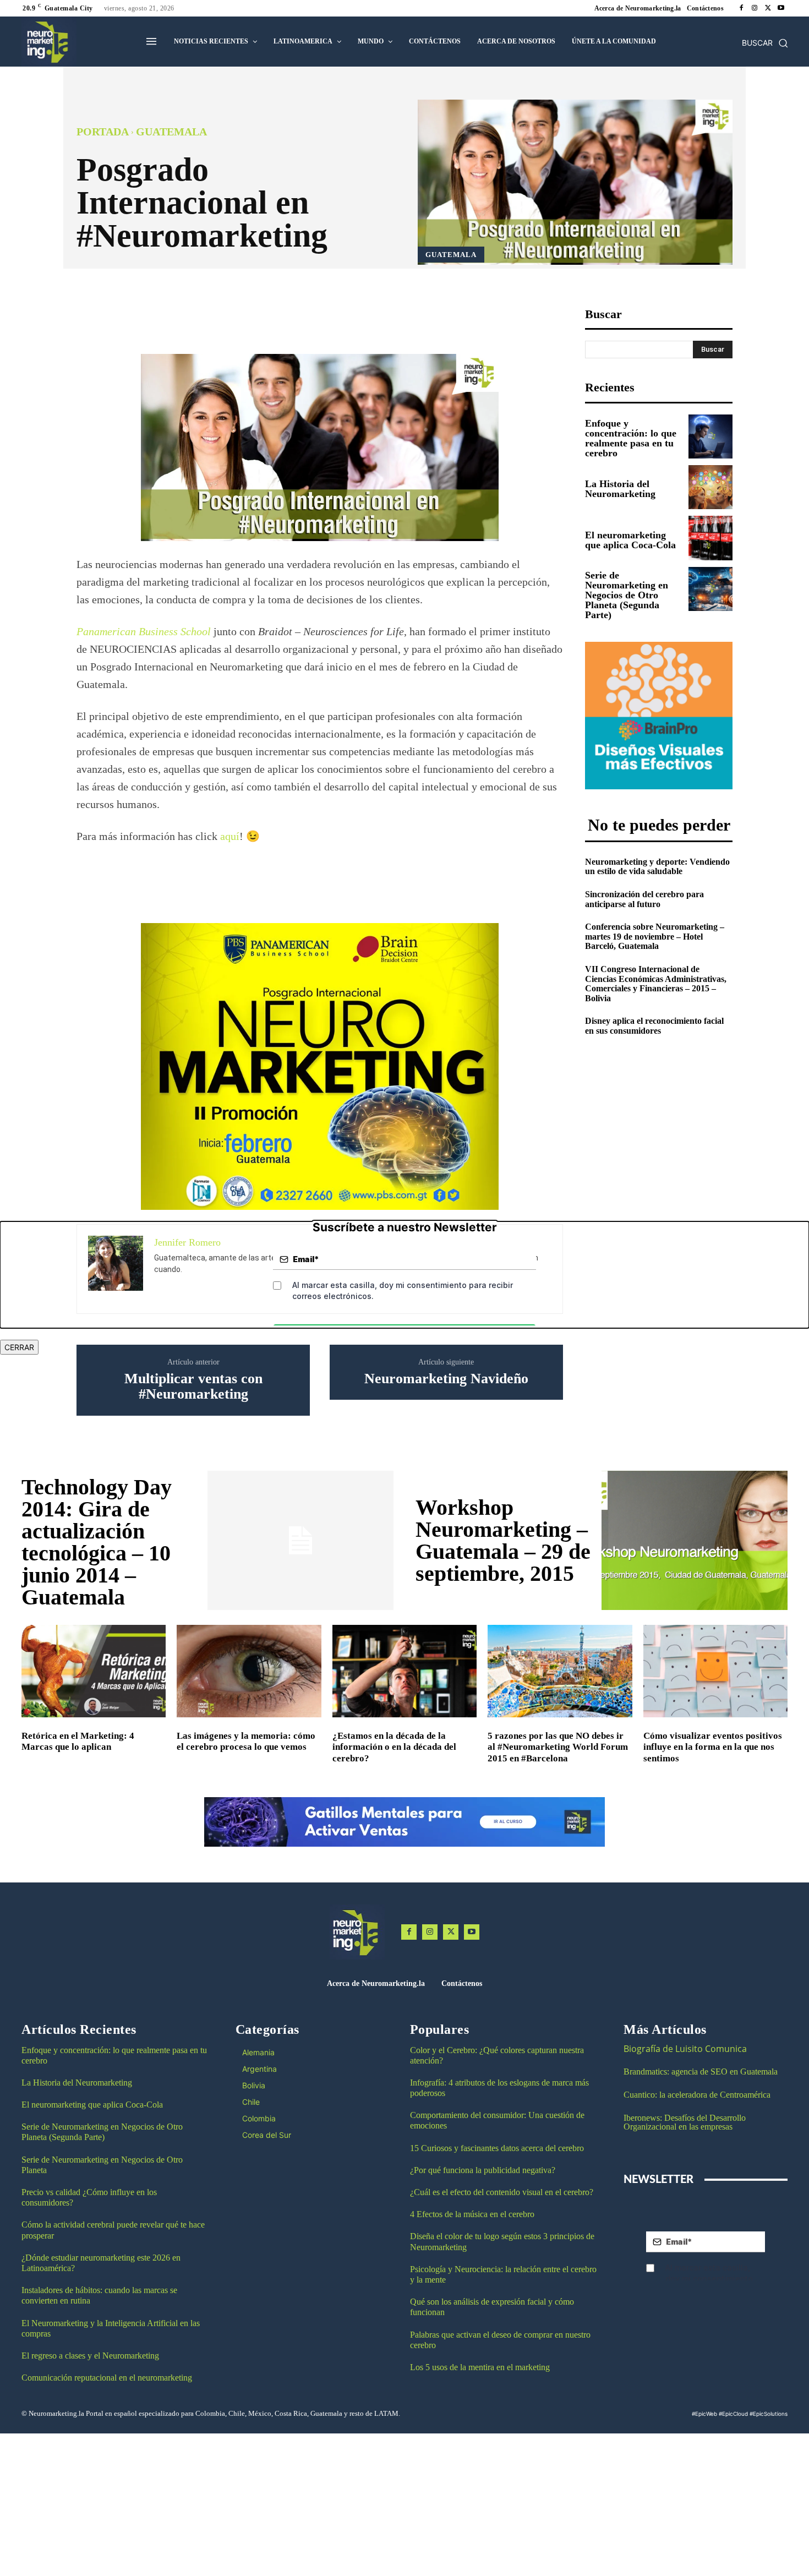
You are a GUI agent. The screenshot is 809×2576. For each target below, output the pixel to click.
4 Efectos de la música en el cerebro (472, 2214)
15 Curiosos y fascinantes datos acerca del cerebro (497, 2148)
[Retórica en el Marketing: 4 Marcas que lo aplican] (94, 1671)
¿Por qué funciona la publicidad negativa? (483, 2170)
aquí (230, 836)
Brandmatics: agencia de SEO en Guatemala (702, 2072)
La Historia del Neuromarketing (620, 489)
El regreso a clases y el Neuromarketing (90, 2356)
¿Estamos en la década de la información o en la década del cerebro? (394, 1747)
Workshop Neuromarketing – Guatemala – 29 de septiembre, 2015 (503, 1540)
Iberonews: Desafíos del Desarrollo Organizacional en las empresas (685, 2122)
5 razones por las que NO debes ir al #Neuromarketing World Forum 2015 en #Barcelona (558, 1747)
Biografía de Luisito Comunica (685, 2049)
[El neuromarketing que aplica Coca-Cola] (710, 538)
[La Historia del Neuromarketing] (710, 487)
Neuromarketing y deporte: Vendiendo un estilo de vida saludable (657, 867)
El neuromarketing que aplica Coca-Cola (630, 540)
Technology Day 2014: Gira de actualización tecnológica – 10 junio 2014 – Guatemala (97, 1542)
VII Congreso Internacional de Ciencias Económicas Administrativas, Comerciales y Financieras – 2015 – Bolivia (656, 984)
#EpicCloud (733, 2414)
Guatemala (171, 132)
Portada (103, 132)
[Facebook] (741, 8)
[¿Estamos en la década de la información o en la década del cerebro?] (404, 1671)
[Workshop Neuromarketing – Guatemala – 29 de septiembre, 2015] (695, 1541)
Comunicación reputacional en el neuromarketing (107, 2378)
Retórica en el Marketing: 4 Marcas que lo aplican (78, 1741)
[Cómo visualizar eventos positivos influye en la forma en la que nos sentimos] (715, 1671)
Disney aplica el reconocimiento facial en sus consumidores (654, 1026)
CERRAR (19, 1347)
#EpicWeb (704, 2414)
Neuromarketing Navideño (446, 1379)
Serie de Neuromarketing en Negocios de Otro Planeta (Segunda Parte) (627, 595)
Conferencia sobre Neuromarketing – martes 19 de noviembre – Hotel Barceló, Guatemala (655, 936)
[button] (765, 43)
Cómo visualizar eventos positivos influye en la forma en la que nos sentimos (713, 1747)
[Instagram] (755, 8)
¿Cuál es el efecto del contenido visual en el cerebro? (502, 2192)
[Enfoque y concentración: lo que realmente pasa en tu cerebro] (710, 436)
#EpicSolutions (769, 2414)
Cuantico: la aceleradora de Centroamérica (697, 2095)
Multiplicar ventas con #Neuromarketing (193, 1387)
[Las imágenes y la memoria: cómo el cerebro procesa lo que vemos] (249, 1671)
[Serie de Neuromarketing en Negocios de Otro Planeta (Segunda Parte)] (710, 589)
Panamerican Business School (144, 631)
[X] (768, 8)
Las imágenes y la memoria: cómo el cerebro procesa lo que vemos (246, 1741)
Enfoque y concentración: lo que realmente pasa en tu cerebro (631, 438)
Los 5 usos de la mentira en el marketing (480, 2367)
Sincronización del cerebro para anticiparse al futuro (644, 899)
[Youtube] (781, 8)
